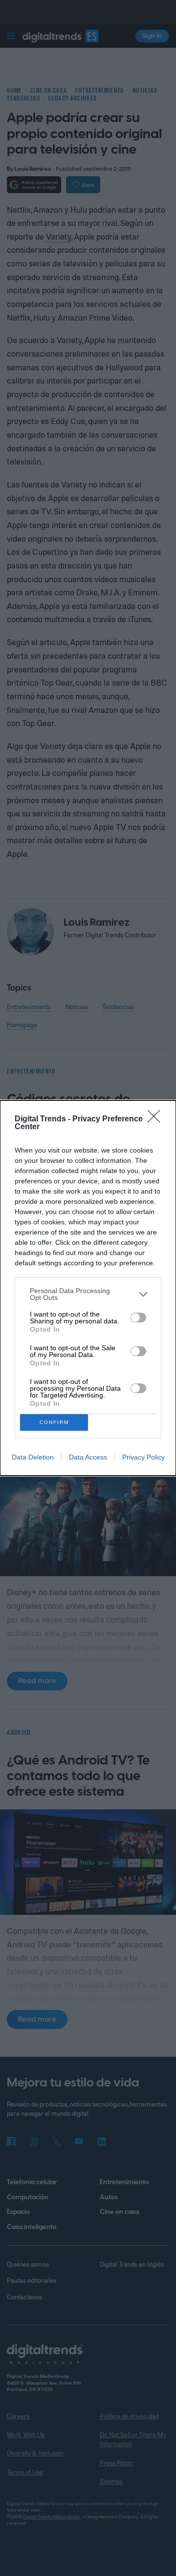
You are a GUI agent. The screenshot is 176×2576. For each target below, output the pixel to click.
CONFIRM (54, 1422)
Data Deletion (33, 1457)
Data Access (88, 1457)
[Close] (157, 1119)
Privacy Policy (143, 1457)
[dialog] (88, 1288)
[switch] (138, 1318)
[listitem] (88, 1294)
